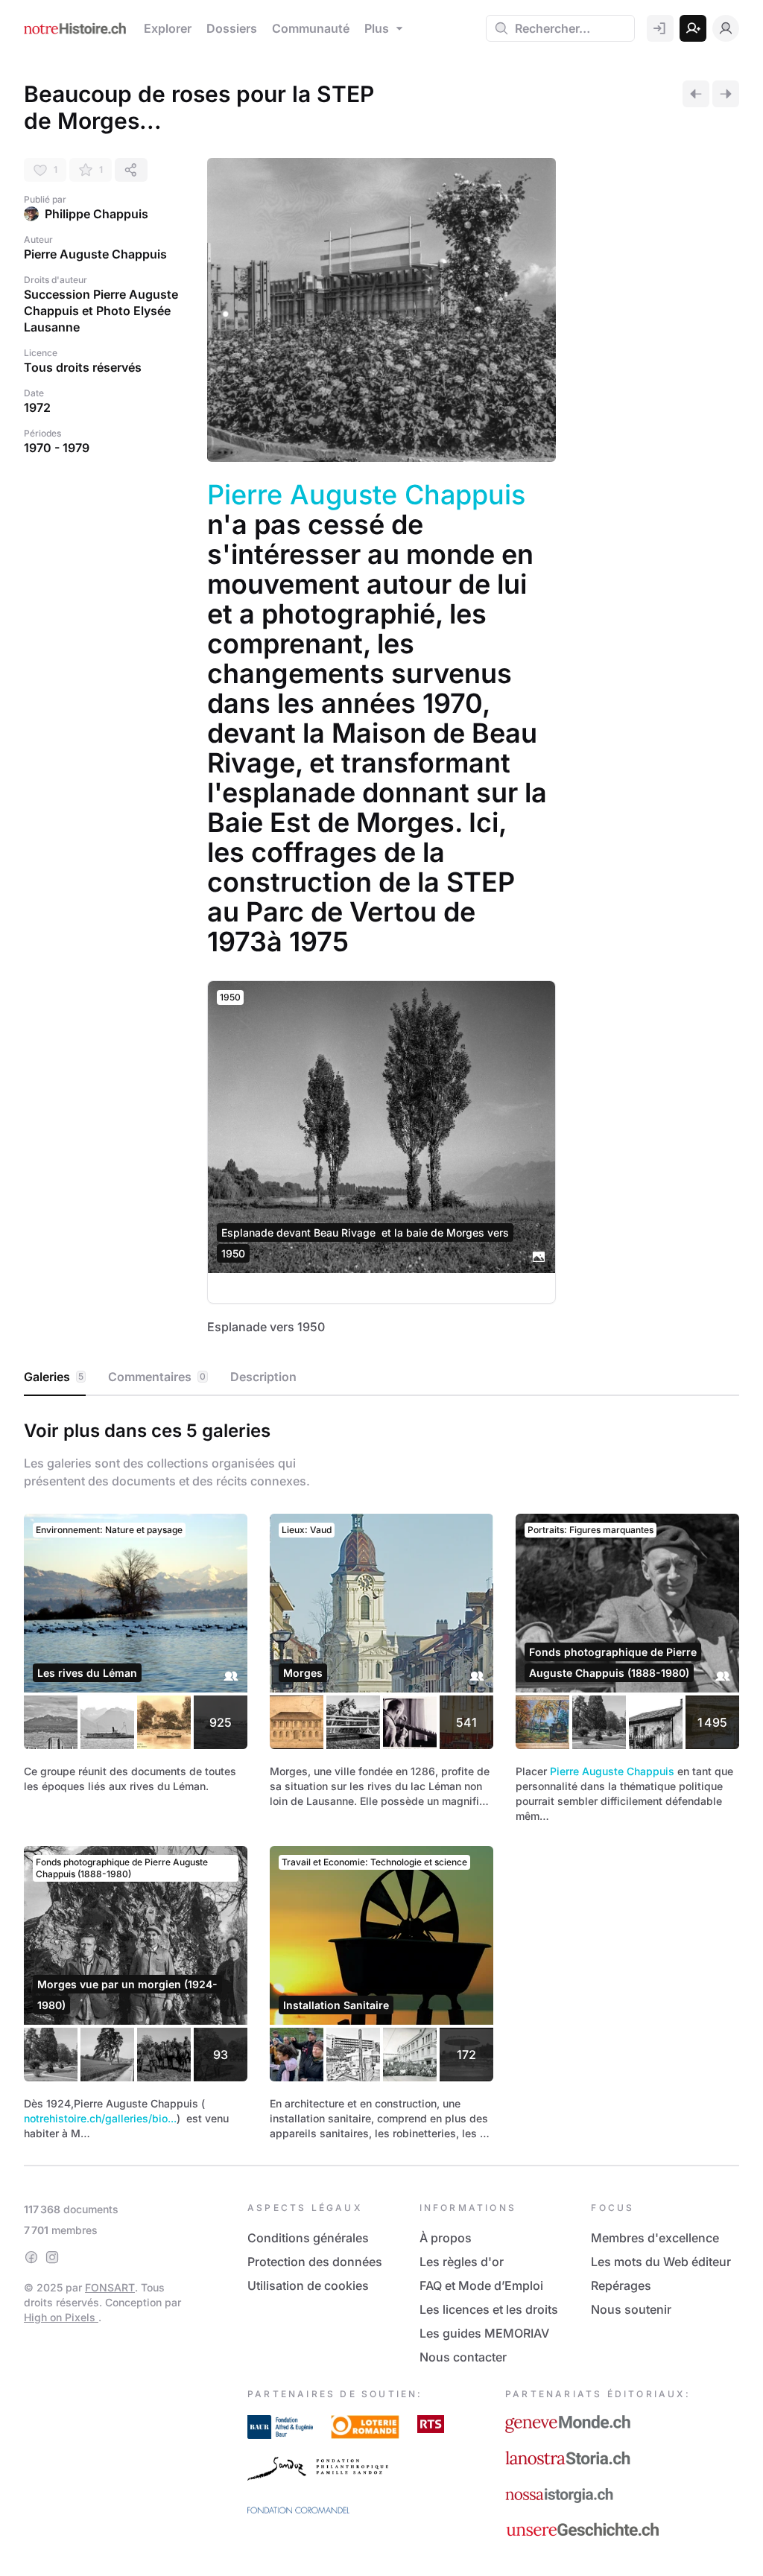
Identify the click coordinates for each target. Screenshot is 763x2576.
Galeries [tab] (54, 1377)
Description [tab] (263, 1377)
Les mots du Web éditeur (661, 2262)
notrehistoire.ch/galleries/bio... (100, 2118)
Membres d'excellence (655, 2238)
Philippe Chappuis (96, 214)
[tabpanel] (381, 1777)
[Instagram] (52, 2257)
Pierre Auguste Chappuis (366, 495)
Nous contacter (463, 2357)
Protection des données (315, 2262)
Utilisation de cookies (308, 2285)
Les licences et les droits (489, 2309)
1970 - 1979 (57, 448)
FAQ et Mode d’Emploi (481, 2285)
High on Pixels (61, 2317)
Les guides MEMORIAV (484, 2333)
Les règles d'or (462, 2262)
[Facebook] (31, 2257)
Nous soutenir (631, 2309)
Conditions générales (308, 2238)
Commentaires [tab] (157, 1377)
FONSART (110, 2287)
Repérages (621, 2285)
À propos (446, 2238)
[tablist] (381, 1377)
